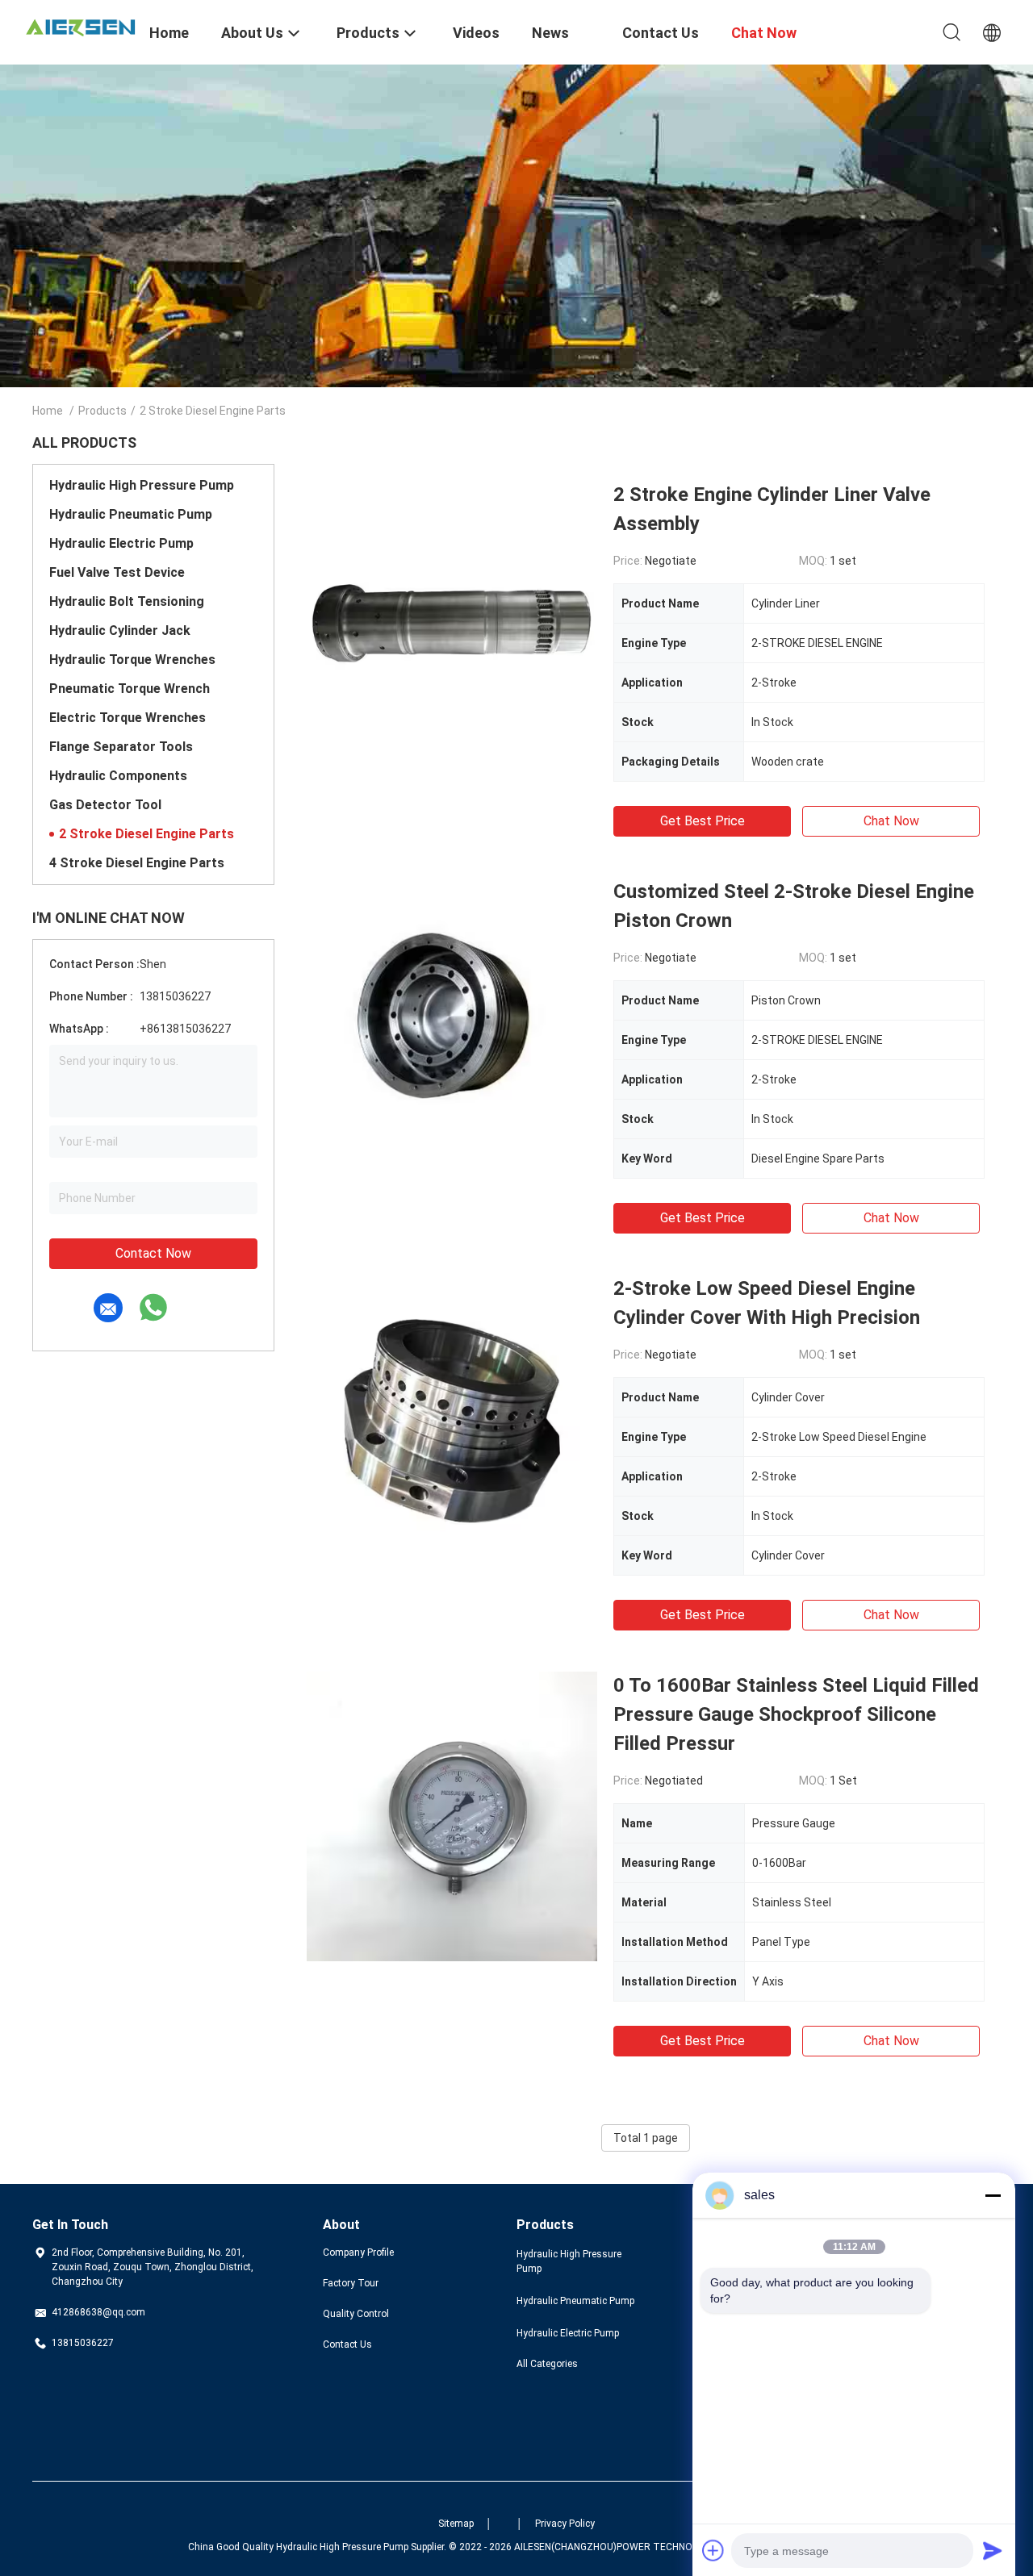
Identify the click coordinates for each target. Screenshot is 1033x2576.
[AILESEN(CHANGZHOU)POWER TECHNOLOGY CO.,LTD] (81, 26)
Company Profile (358, 2252)
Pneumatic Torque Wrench (130, 689)
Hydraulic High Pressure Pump (142, 485)
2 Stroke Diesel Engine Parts (146, 834)
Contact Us (347, 2344)
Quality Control (356, 2314)
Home (48, 411)
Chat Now (891, 821)
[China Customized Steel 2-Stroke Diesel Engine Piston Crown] (452, 1022)
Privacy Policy (565, 2524)
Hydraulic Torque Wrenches (132, 660)
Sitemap (456, 2524)
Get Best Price (703, 821)
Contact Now (153, 1253)
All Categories (547, 2364)
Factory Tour (351, 2283)
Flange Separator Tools (121, 747)
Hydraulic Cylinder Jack (120, 630)
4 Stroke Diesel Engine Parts (137, 863)
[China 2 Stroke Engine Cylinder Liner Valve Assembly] (452, 625)
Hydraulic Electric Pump (121, 543)
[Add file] (713, 2550)
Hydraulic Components (118, 776)
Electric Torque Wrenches (128, 718)
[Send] (993, 2550)
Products (102, 411)
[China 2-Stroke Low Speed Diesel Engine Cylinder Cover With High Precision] (452, 1419)
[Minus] (993, 2195)
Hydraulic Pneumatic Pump (131, 514)
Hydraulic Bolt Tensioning (127, 601)
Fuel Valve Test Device (117, 572)
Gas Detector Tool (105, 805)
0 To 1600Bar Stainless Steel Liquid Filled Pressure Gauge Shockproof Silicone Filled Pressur (796, 1714)
